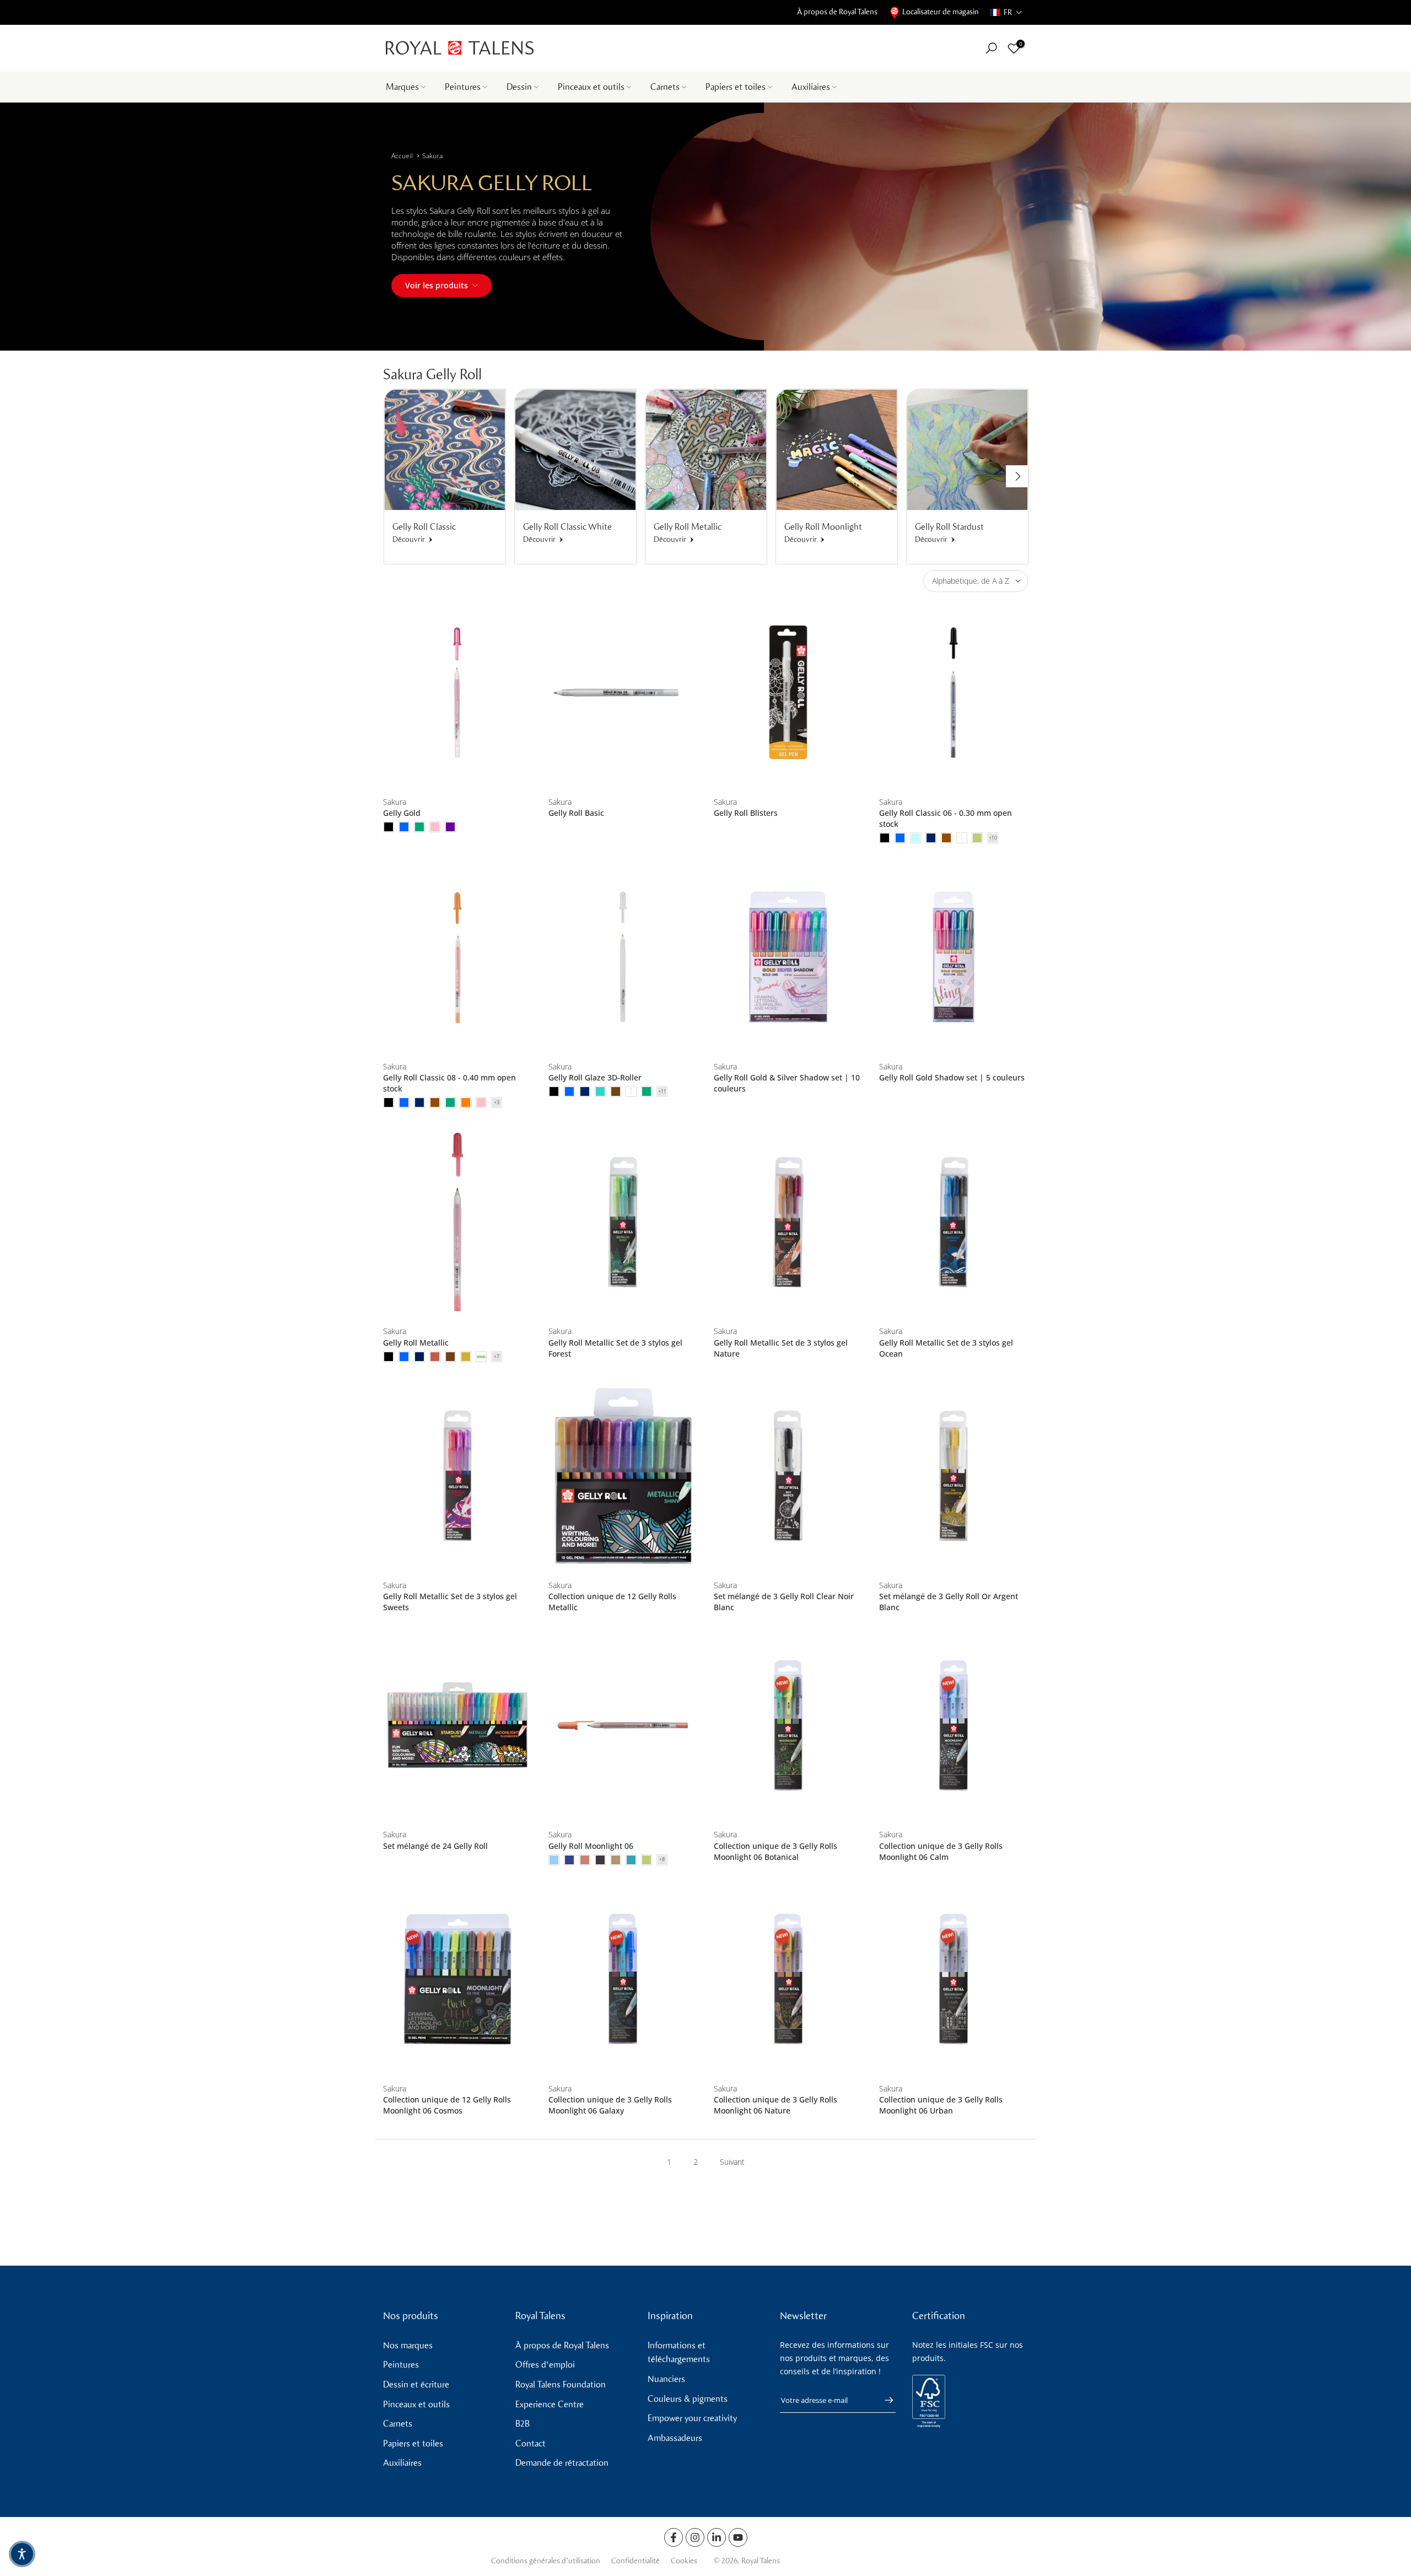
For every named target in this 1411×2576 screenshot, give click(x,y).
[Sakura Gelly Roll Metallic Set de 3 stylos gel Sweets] (457, 1476)
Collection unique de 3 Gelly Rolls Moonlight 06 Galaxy (610, 2105)
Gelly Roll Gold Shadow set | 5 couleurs (952, 1077)
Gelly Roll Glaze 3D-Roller (595, 1077)
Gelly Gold (402, 813)
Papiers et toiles (736, 87)
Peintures (463, 87)
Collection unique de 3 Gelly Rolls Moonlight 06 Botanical (775, 1851)
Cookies (684, 2561)
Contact (531, 2443)
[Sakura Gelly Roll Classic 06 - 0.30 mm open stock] (954, 693)
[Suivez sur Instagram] (695, 2537)
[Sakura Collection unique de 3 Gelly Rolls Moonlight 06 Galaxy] (623, 1979)
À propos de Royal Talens (837, 12)
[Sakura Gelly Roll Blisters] (788, 693)
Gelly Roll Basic (576, 813)
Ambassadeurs (675, 2438)
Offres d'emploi (545, 2365)
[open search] (991, 48)
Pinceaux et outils (591, 87)
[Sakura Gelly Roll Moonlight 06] (623, 1725)
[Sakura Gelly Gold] (457, 693)
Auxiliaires (811, 87)
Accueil (402, 156)
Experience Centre (550, 2404)
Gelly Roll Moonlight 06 (591, 1846)
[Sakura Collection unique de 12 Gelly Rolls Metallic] (623, 1476)
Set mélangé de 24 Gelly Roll (435, 1846)
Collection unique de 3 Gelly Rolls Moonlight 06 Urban (941, 2105)
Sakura (432, 156)
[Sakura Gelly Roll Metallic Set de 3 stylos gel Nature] (788, 1222)
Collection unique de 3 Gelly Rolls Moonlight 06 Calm (941, 1851)
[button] (1006, 12)
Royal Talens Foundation (561, 2384)
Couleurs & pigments (688, 2399)
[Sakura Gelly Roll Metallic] (457, 1222)
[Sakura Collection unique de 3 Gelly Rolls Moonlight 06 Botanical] (788, 1725)
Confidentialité (636, 2561)
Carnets (665, 87)
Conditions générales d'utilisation (546, 2561)
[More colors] (993, 838)
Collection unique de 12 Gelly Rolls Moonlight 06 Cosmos (447, 2105)
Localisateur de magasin (941, 12)
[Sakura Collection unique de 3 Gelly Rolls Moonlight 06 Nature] (788, 1979)
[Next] (1017, 476)
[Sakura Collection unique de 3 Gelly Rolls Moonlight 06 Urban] (954, 1979)
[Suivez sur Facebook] (674, 2537)
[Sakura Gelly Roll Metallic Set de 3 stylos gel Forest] (623, 1222)
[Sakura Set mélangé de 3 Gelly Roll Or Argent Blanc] (954, 1476)
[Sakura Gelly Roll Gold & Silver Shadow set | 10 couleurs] (788, 957)
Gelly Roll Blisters (746, 813)
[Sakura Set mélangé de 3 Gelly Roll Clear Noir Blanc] (788, 1476)
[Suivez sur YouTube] (738, 2537)
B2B (523, 2424)
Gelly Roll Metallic (416, 1343)
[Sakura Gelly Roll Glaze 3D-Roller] (623, 957)
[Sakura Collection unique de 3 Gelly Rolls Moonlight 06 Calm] (954, 1725)
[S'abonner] (884, 2400)
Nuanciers (666, 2379)
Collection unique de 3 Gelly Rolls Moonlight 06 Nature (775, 2105)
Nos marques (408, 2345)
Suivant (732, 2162)
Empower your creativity (692, 2418)
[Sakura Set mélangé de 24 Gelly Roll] (457, 1725)
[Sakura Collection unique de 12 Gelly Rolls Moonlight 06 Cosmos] (457, 1979)
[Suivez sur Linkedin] (717, 2537)
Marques (402, 87)
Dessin (519, 87)
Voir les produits (437, 285)
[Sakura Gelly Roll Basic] (623, 693)
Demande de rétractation (562, 2463)
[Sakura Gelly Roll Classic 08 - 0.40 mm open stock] (457, 957)
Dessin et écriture (416, 2384)
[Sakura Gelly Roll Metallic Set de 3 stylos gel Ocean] (954, 1222)
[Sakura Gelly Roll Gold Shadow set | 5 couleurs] (954, 957)
